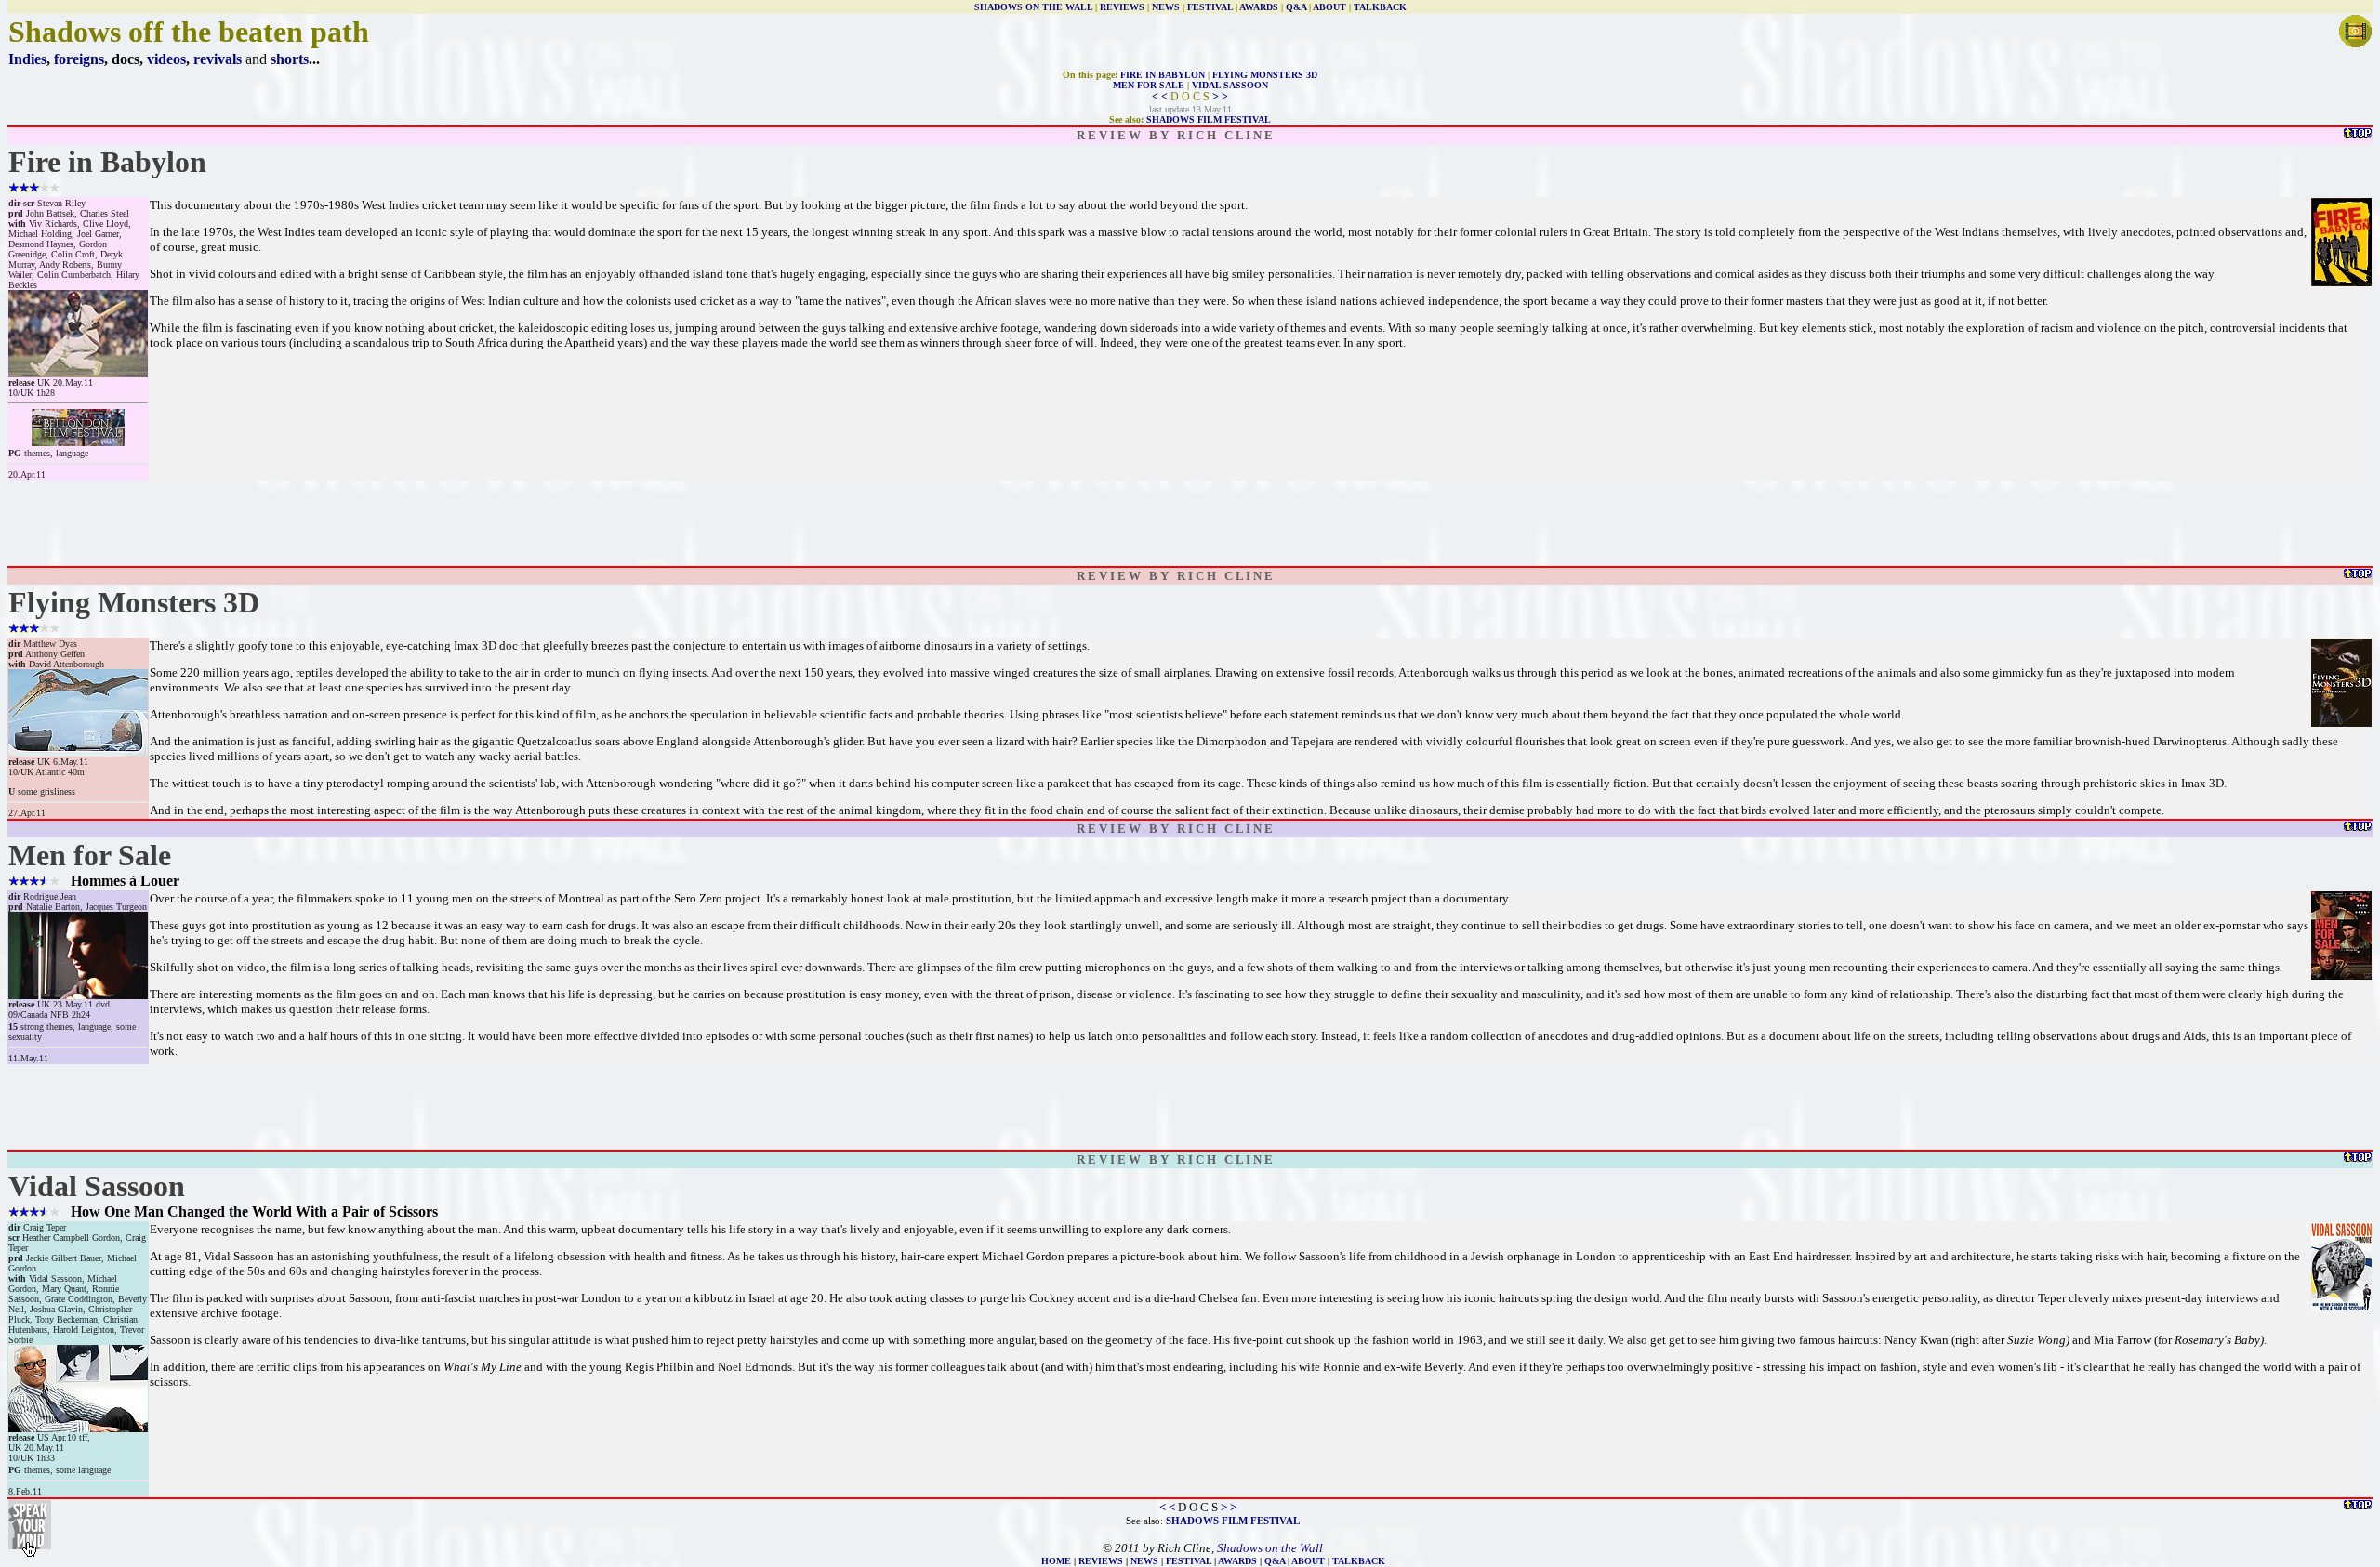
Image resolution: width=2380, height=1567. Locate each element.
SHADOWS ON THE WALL (1033, 7)
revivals (218, 59)
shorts (290, 59)
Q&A (1296, 7)
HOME (1056, 1561)
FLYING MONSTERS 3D (1265, 75)
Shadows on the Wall (1270, 1548)
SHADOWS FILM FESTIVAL (1209, 119)
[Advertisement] (1190, 523)
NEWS (1166, 7)
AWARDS (1259, 7)
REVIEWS (1122, 7)
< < (1160, 97)
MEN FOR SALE (1149, 85)
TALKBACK (1380, 7)
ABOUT (1329, 7)
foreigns (79, 59)
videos (166, 59)
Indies (27, 59)
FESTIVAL (1210, 7)
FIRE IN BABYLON (1163, 75)
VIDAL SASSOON (1230, 85)
